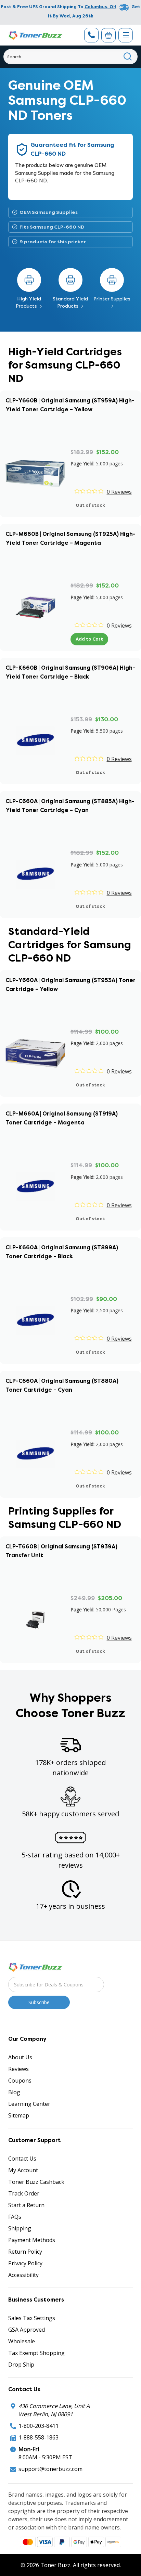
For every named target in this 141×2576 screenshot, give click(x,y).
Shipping (20, 2228)
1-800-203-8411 (39, 2426)
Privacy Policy (25, 2263)
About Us (20, 2057)
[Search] (128, 57)
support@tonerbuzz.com (50, 2469)
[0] (108, 35)
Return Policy (25, 2252)
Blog (14, 2092)
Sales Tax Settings (32, 2318)
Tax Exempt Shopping (36, 2353)
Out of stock (90, 505)
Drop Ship (21, 2365)
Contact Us (22, 2159)
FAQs (15, 2217)
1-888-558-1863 (39, 2437)
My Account (23, 2170)
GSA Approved (27, 2330)
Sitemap (19, 2115)
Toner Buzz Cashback (36, 2182)
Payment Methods (32, 2240)
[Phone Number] (91, 35)
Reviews (18, 2069)
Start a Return (26, 2205)
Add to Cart (89, 639)
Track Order (24, 2193)
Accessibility (23, 2275)
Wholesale (22, 2341)
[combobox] (70, 57)
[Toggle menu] (126, 35)
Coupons (20, 2081)
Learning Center (29, 2104)
